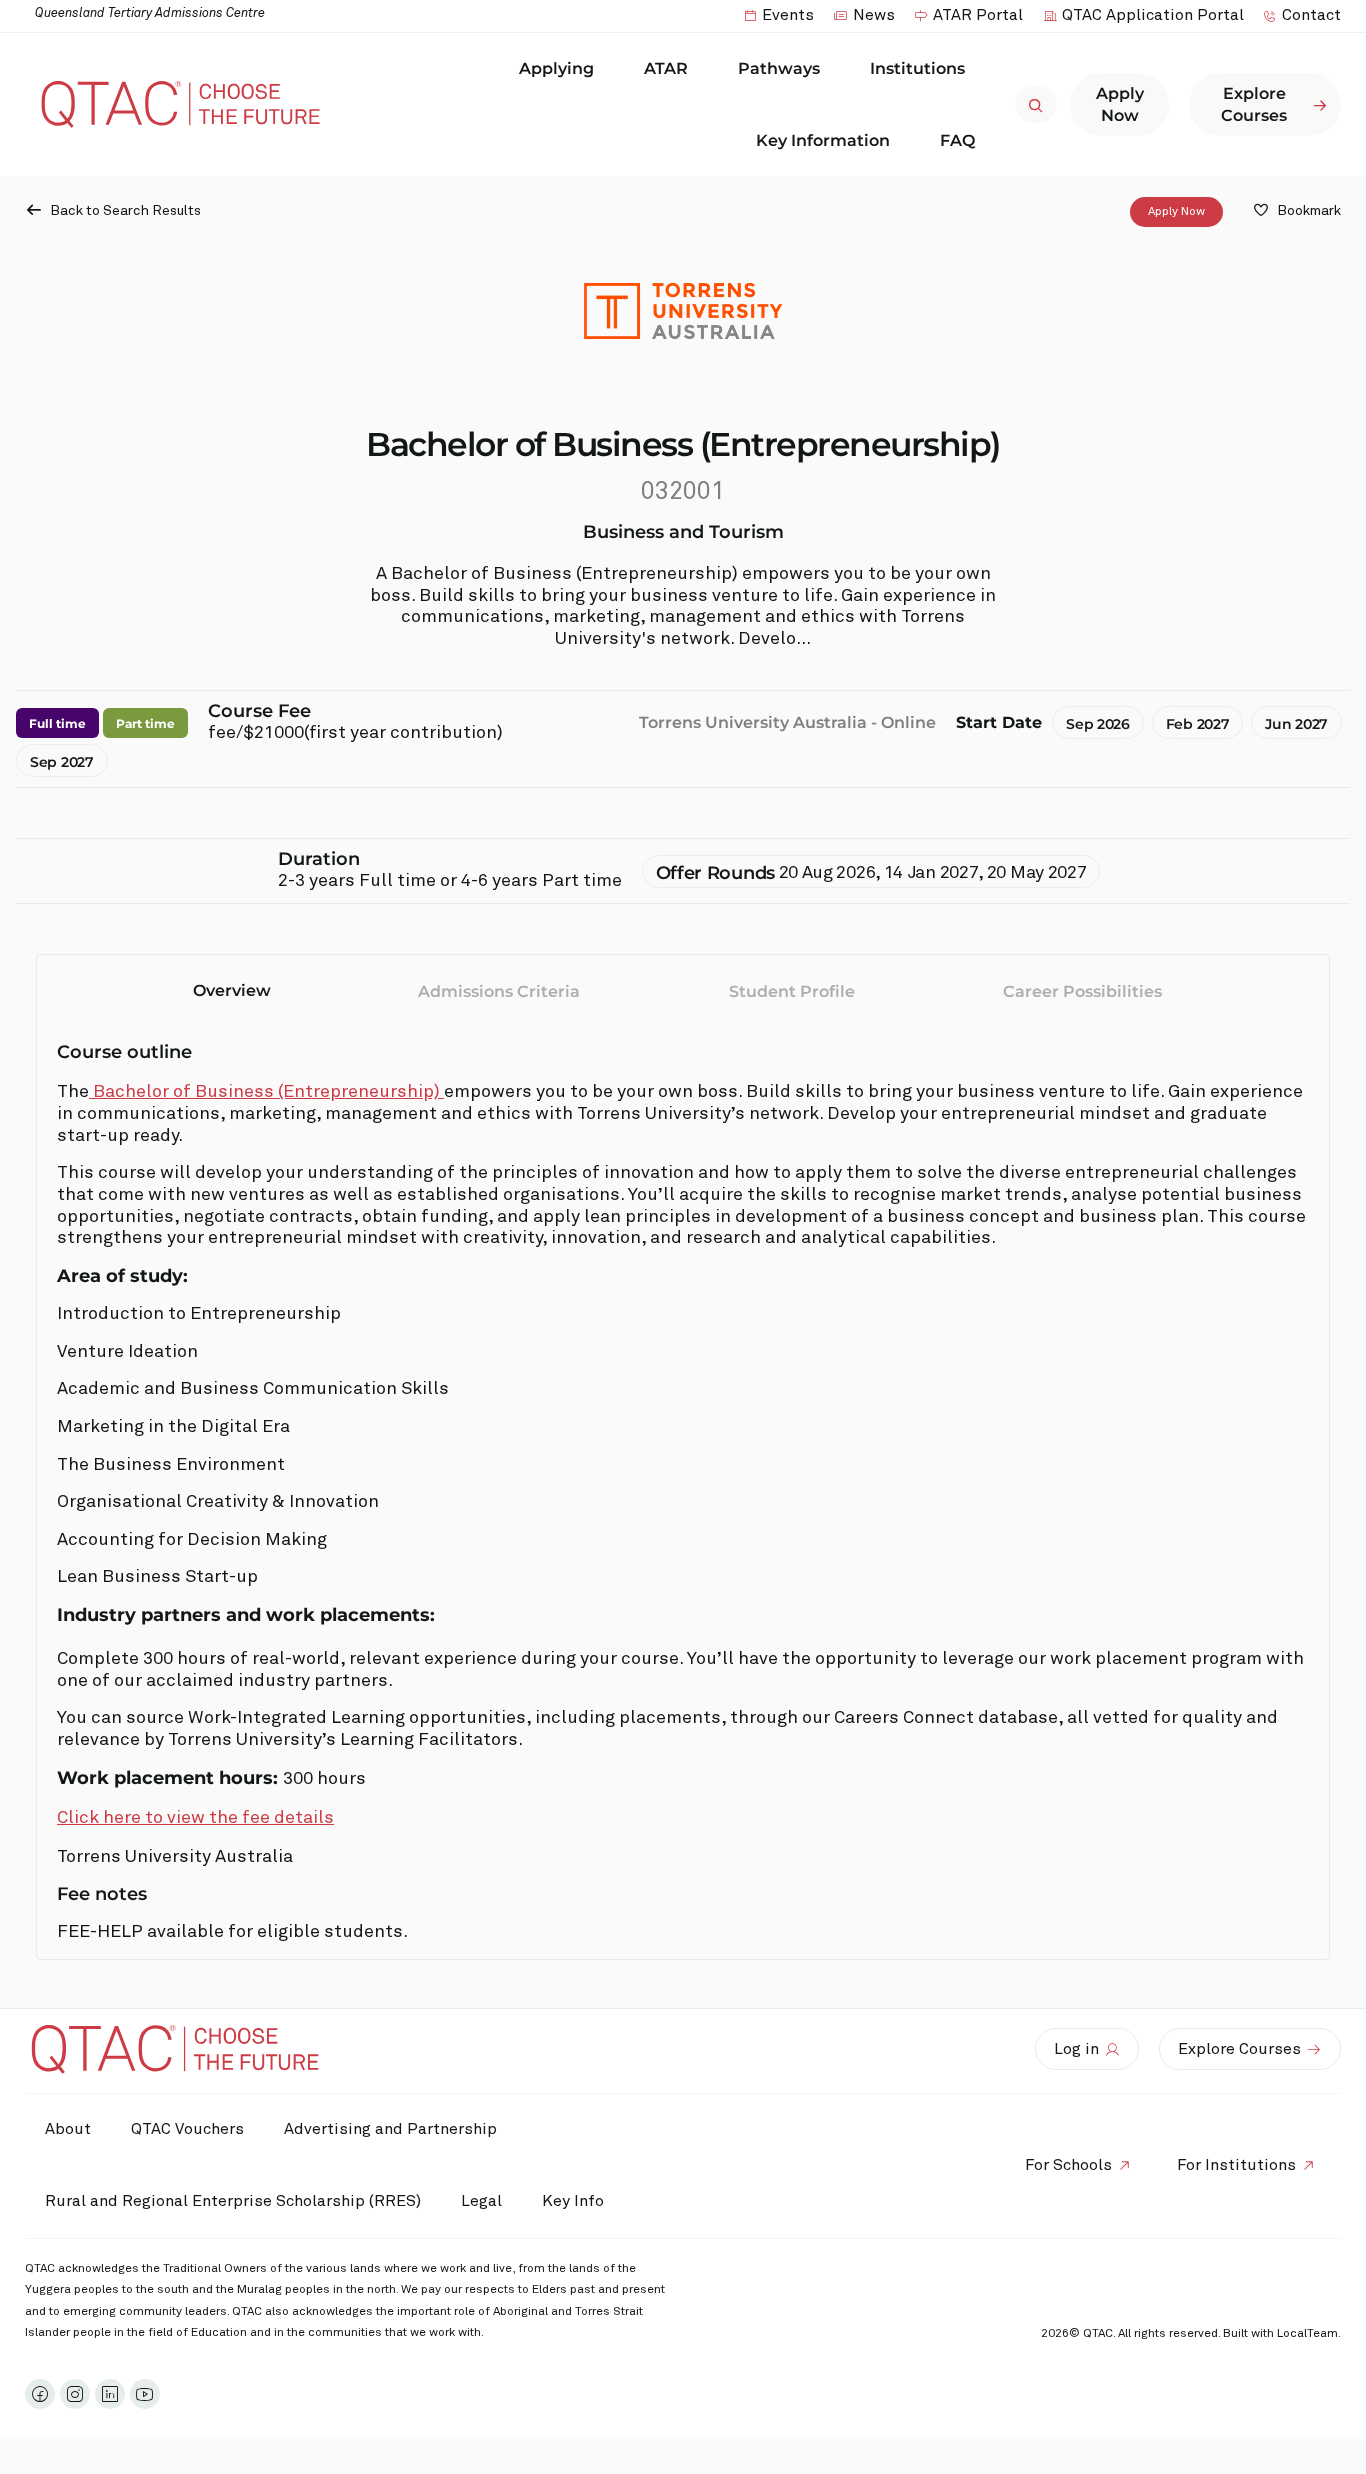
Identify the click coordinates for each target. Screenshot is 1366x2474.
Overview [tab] (232, 990)
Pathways (779, 68)
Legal (481, 2201)
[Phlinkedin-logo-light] (110, 2394)
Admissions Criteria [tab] (499, 991)
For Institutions (1236, 2165)
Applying (556, 68)
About (68, 2129)
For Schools (1068, 2165)
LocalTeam (1307, 2334)
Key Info (573, 2201)
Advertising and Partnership (390, 2129)
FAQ (957, 140)
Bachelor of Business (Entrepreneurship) (266, 1092)
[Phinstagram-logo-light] (75, 2394)
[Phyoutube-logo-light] (145, 2394)
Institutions (917, 68)
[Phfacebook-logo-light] (40, 2394)
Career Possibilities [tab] (1082, 991)
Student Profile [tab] (792, 991)
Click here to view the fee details (195, 1818)
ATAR (666, 68)
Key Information (823, 140)
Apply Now (1176, 212)
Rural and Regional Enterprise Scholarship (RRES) (233, 2201)
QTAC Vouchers (187, 2129)
